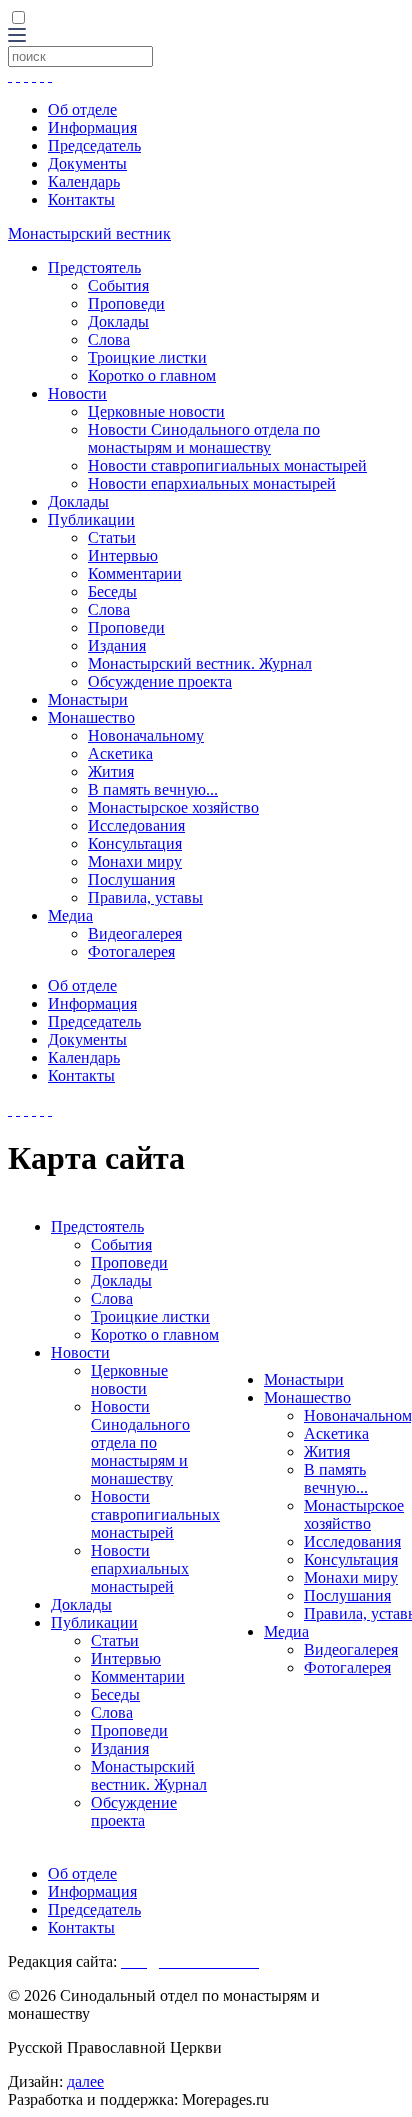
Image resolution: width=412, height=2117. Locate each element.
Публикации (91, 519)
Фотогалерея (131, 951)
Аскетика (120, 753)
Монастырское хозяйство (173, 807)
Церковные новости (156, 411)
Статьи (112, 537)
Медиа (70, 915)
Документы (87, 163)
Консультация (135, 843)
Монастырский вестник (89, 233)
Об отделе (82, 109)
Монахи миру (135, 861)
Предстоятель (94, 267)
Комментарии (135, 573)
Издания (117, 645)
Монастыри (88, 699)
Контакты (81, 199)
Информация (92, 127)
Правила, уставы (145, 897)
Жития (111, 771)
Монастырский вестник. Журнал (200, 663)
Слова (109, 339)
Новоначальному (146, 735)
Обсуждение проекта (160, 681)
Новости (77, 393)
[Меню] (17, 36)
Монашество (91, 717)
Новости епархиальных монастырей (212, 483)
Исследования (136, 825)
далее (85, 2081)
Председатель (94, 145)
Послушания (131, 879)
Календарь (84, 181)
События (118, 285)
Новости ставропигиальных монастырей (227, 465)
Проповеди (126, 303)
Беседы (112, 591)
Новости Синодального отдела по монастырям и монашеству (204, 438)
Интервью (123, 555)
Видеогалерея (135, 933)
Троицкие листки (147, 357)
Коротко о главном (152, 375)
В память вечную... (153, 789)
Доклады (118, 321)
